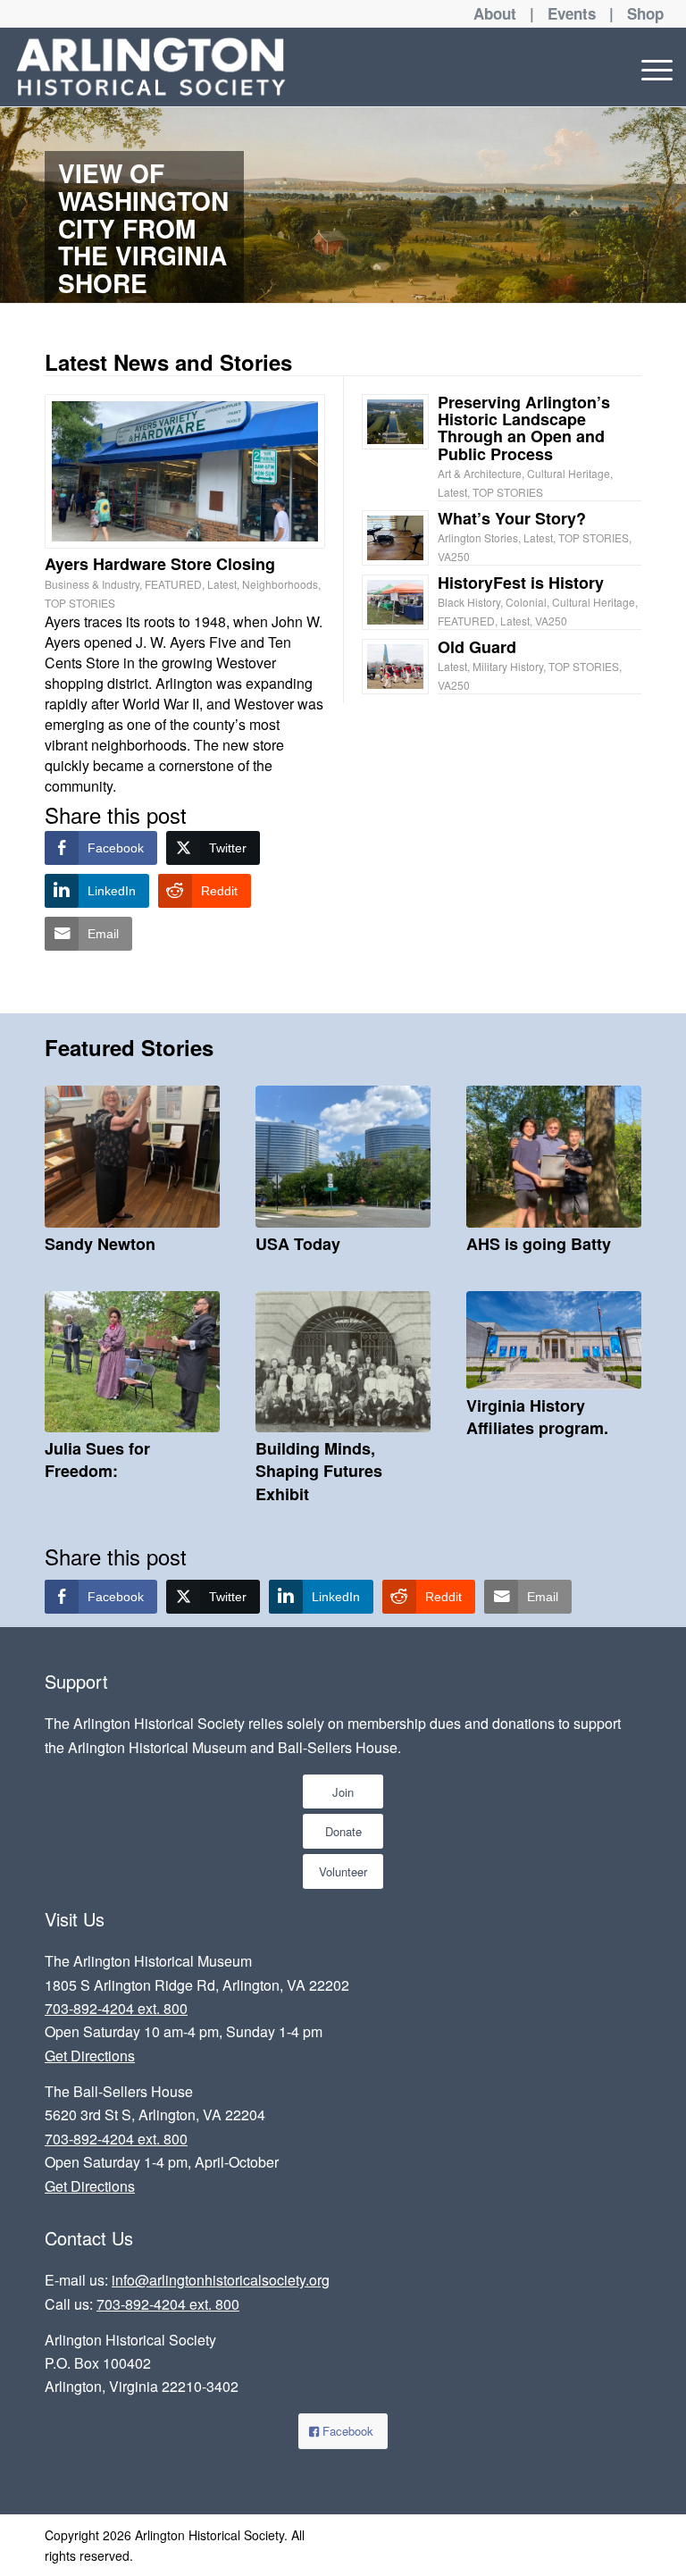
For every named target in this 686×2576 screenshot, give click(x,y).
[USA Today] (343, 1157)
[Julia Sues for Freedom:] (132, 1362)
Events (572, 13)
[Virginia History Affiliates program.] (554, 1340)
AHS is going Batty (539, 1244)
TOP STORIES (80, 603)
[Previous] (16, 205)
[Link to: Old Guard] (395, 667)
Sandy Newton (100, 1244)
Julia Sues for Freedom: (97, 1460)
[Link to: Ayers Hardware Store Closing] (185, 471)
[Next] (670, 205)
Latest (222, 584)
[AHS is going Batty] (554, 1157)
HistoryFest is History (521, 583)
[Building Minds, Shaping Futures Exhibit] (343, 1362)
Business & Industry (92, 584)
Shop (645, 13)
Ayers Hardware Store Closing (160, 564)
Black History (469, 602)
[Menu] (653, 67)
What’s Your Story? (512, 518)
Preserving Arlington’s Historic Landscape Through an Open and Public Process (524, 428)
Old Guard (477, 647)
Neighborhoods (280, 584)
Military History (508, 666)
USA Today (298, 1244)
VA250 (454, 556)
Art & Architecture (480, 473)
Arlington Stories (478, 537)
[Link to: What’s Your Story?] (395, 538)
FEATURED (173, 584)
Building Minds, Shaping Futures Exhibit (319, 1471)
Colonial (526, 602)
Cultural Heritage (569, 473)
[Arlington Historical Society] (151, 67)
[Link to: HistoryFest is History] (395, 602)
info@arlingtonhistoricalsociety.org (221, 2280)
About (495, 13)
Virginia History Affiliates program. (537, 1417)
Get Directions (90, 2056)
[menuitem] (653, 67)
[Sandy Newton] (132, 1157)
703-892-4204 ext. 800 (116, 2008)
